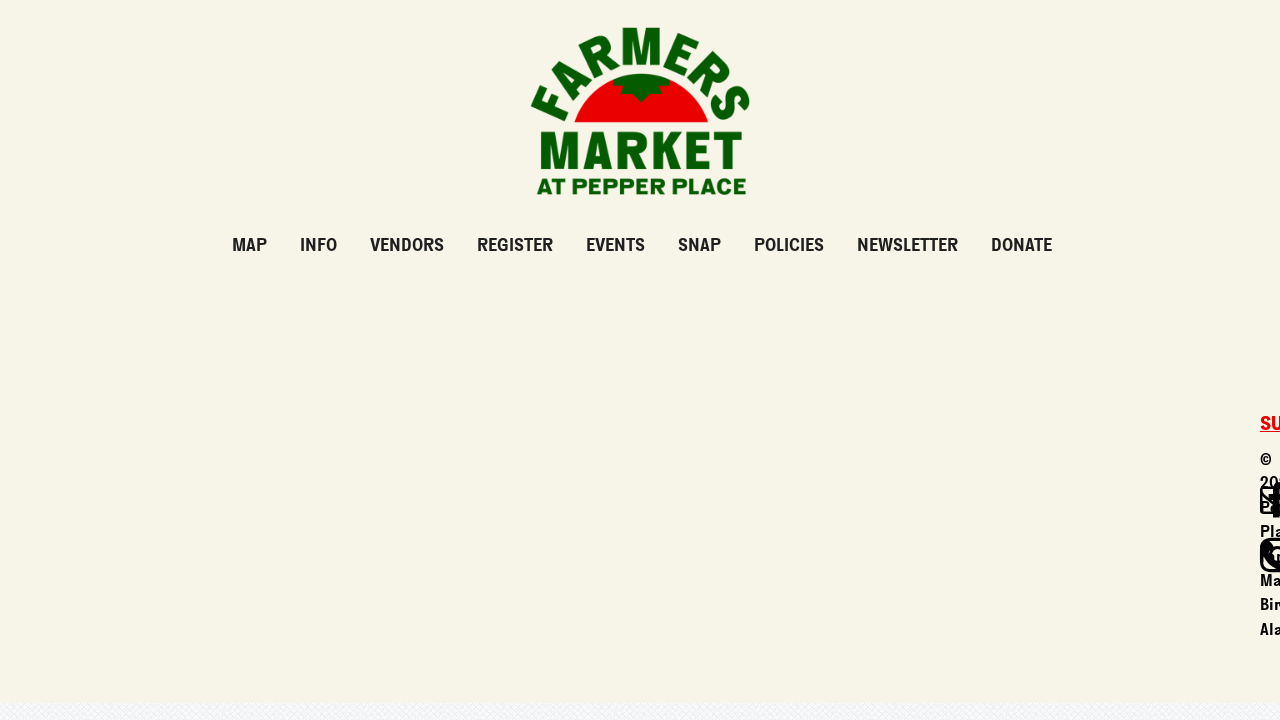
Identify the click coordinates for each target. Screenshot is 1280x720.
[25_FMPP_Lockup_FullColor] (640, 19)
